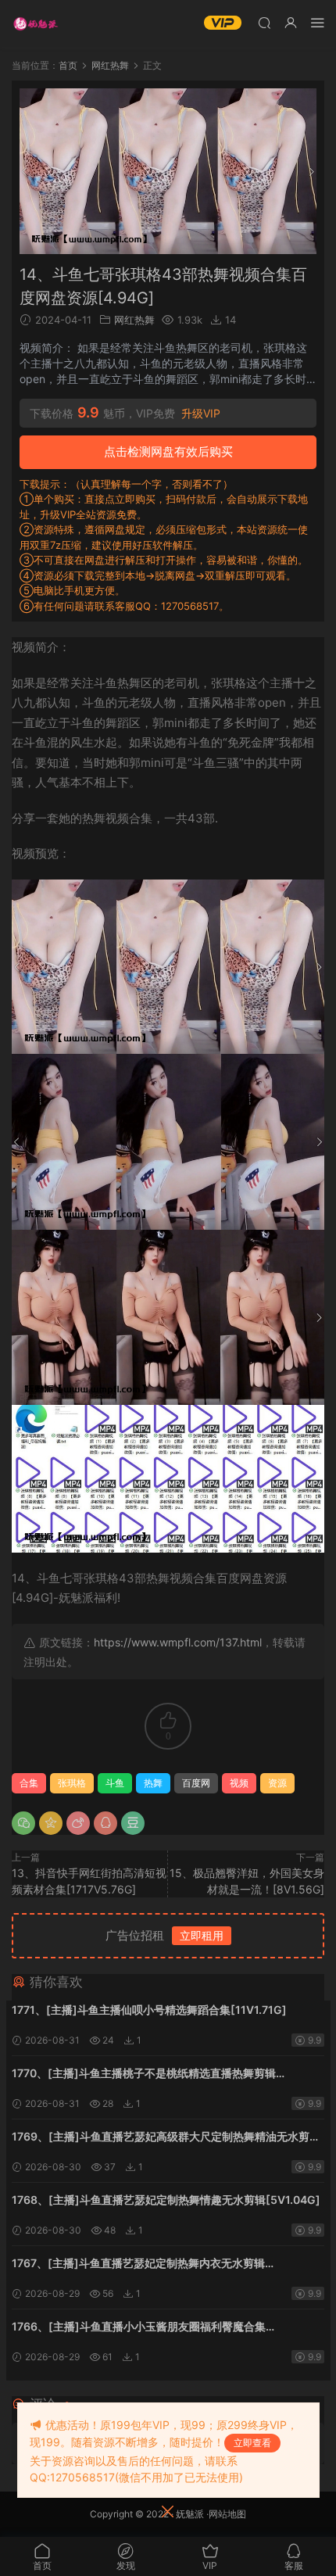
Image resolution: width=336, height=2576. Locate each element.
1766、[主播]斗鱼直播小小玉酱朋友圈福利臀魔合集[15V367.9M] (139, 2328)
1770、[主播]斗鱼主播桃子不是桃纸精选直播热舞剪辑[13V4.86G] (144, 2074)
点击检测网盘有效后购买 (168, 451)
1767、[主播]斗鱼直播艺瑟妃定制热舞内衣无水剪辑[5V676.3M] (138, 2264)
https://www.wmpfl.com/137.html (178, 1642)
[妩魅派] (35, 23)
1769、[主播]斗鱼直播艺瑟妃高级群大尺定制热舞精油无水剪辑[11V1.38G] (166, 2138)
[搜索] (264, 22)
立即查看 (252, 2443)
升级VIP (201, 414)
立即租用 (202, 1935)
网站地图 (227, 2514)
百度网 (196, 1783)
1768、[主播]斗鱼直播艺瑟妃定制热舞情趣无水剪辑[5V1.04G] (166, 2200)
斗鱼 (115, 1783)
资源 (277, 1783)
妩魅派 (190, 2514)
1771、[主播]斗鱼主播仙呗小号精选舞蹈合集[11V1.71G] (149, 2010)
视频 (239, 1783)
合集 (29, 1783)
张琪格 (72, 1783)
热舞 (153, 1783)
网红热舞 (134, 320)
